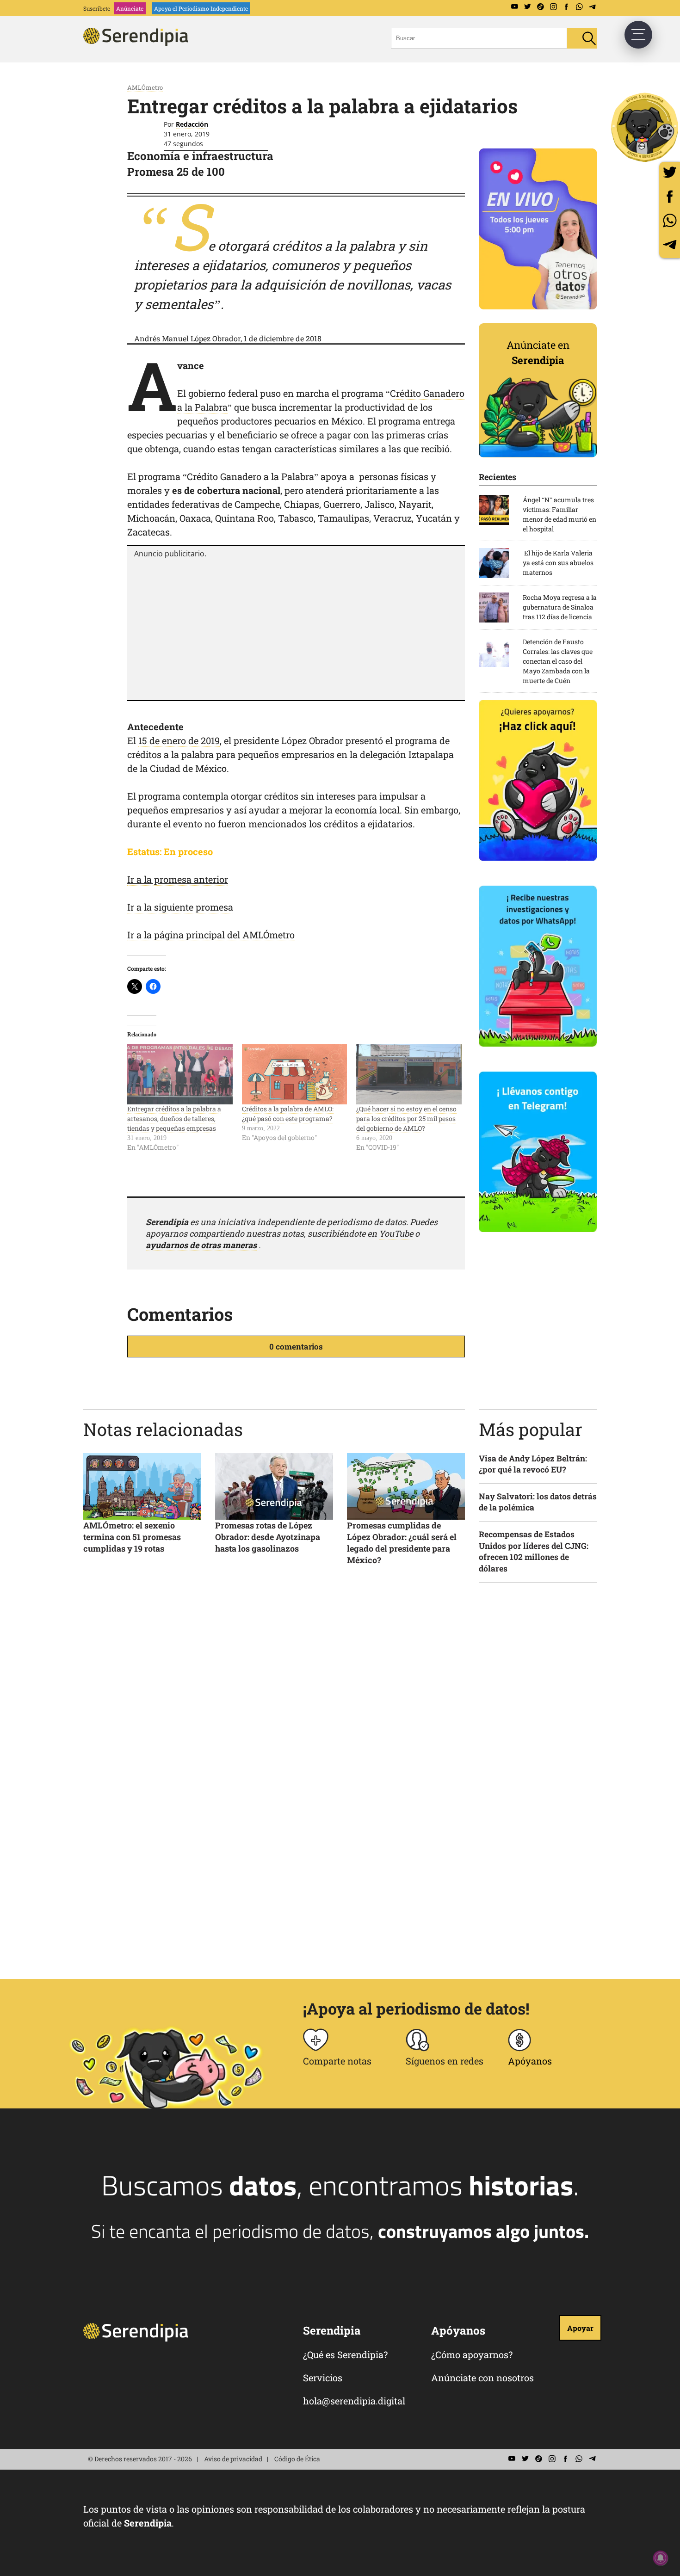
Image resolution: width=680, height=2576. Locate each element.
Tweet (670, 172)
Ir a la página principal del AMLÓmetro (211, 935)
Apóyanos (530, 2061)
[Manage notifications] (661, 2558)
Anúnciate (130, 8)
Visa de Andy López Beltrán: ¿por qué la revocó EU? (533, 1464)
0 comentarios (296, 1347)
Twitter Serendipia (527, 7)
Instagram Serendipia (553, 7)
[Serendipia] (139, 43)
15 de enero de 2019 (179, 740)
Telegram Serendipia (592, 7)
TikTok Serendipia (540, 7)
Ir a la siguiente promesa (180, 907)
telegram (670, 244)
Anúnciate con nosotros (482, 2378)
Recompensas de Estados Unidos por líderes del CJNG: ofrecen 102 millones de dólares (534, 1551)
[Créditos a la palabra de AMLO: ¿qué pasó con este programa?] (295, 1074)
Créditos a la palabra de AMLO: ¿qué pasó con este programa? (288, 1114)
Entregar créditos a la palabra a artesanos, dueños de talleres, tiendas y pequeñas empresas (174, 1119)
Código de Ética (297, 2459)
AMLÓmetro (145, 87)
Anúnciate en (538, 352)
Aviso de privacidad (233, 2459)
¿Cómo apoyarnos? (472, 2354)
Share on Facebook (670, 196)
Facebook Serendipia (566, 7)
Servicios (323, 2378)
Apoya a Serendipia (645, 127)
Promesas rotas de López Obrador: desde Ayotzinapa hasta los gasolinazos (268, 1537)
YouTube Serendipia (514, 7)
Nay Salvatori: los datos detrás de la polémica (538, 1502)
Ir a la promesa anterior (178, 879)
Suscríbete (97, 8)
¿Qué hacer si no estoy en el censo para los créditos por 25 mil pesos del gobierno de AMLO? (406, 1119)
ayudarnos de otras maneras (201, 1245)
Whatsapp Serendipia (579, 7)
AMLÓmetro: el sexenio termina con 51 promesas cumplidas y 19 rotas (132, 1537)
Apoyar (580, 2328)
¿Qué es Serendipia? (345, 2354)
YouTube (396, 1233)
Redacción (192, 124)
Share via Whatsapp (670, 220)
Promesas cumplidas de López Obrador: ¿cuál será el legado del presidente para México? (402, 1543)
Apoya (201, 8)
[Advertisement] (296, 628)
